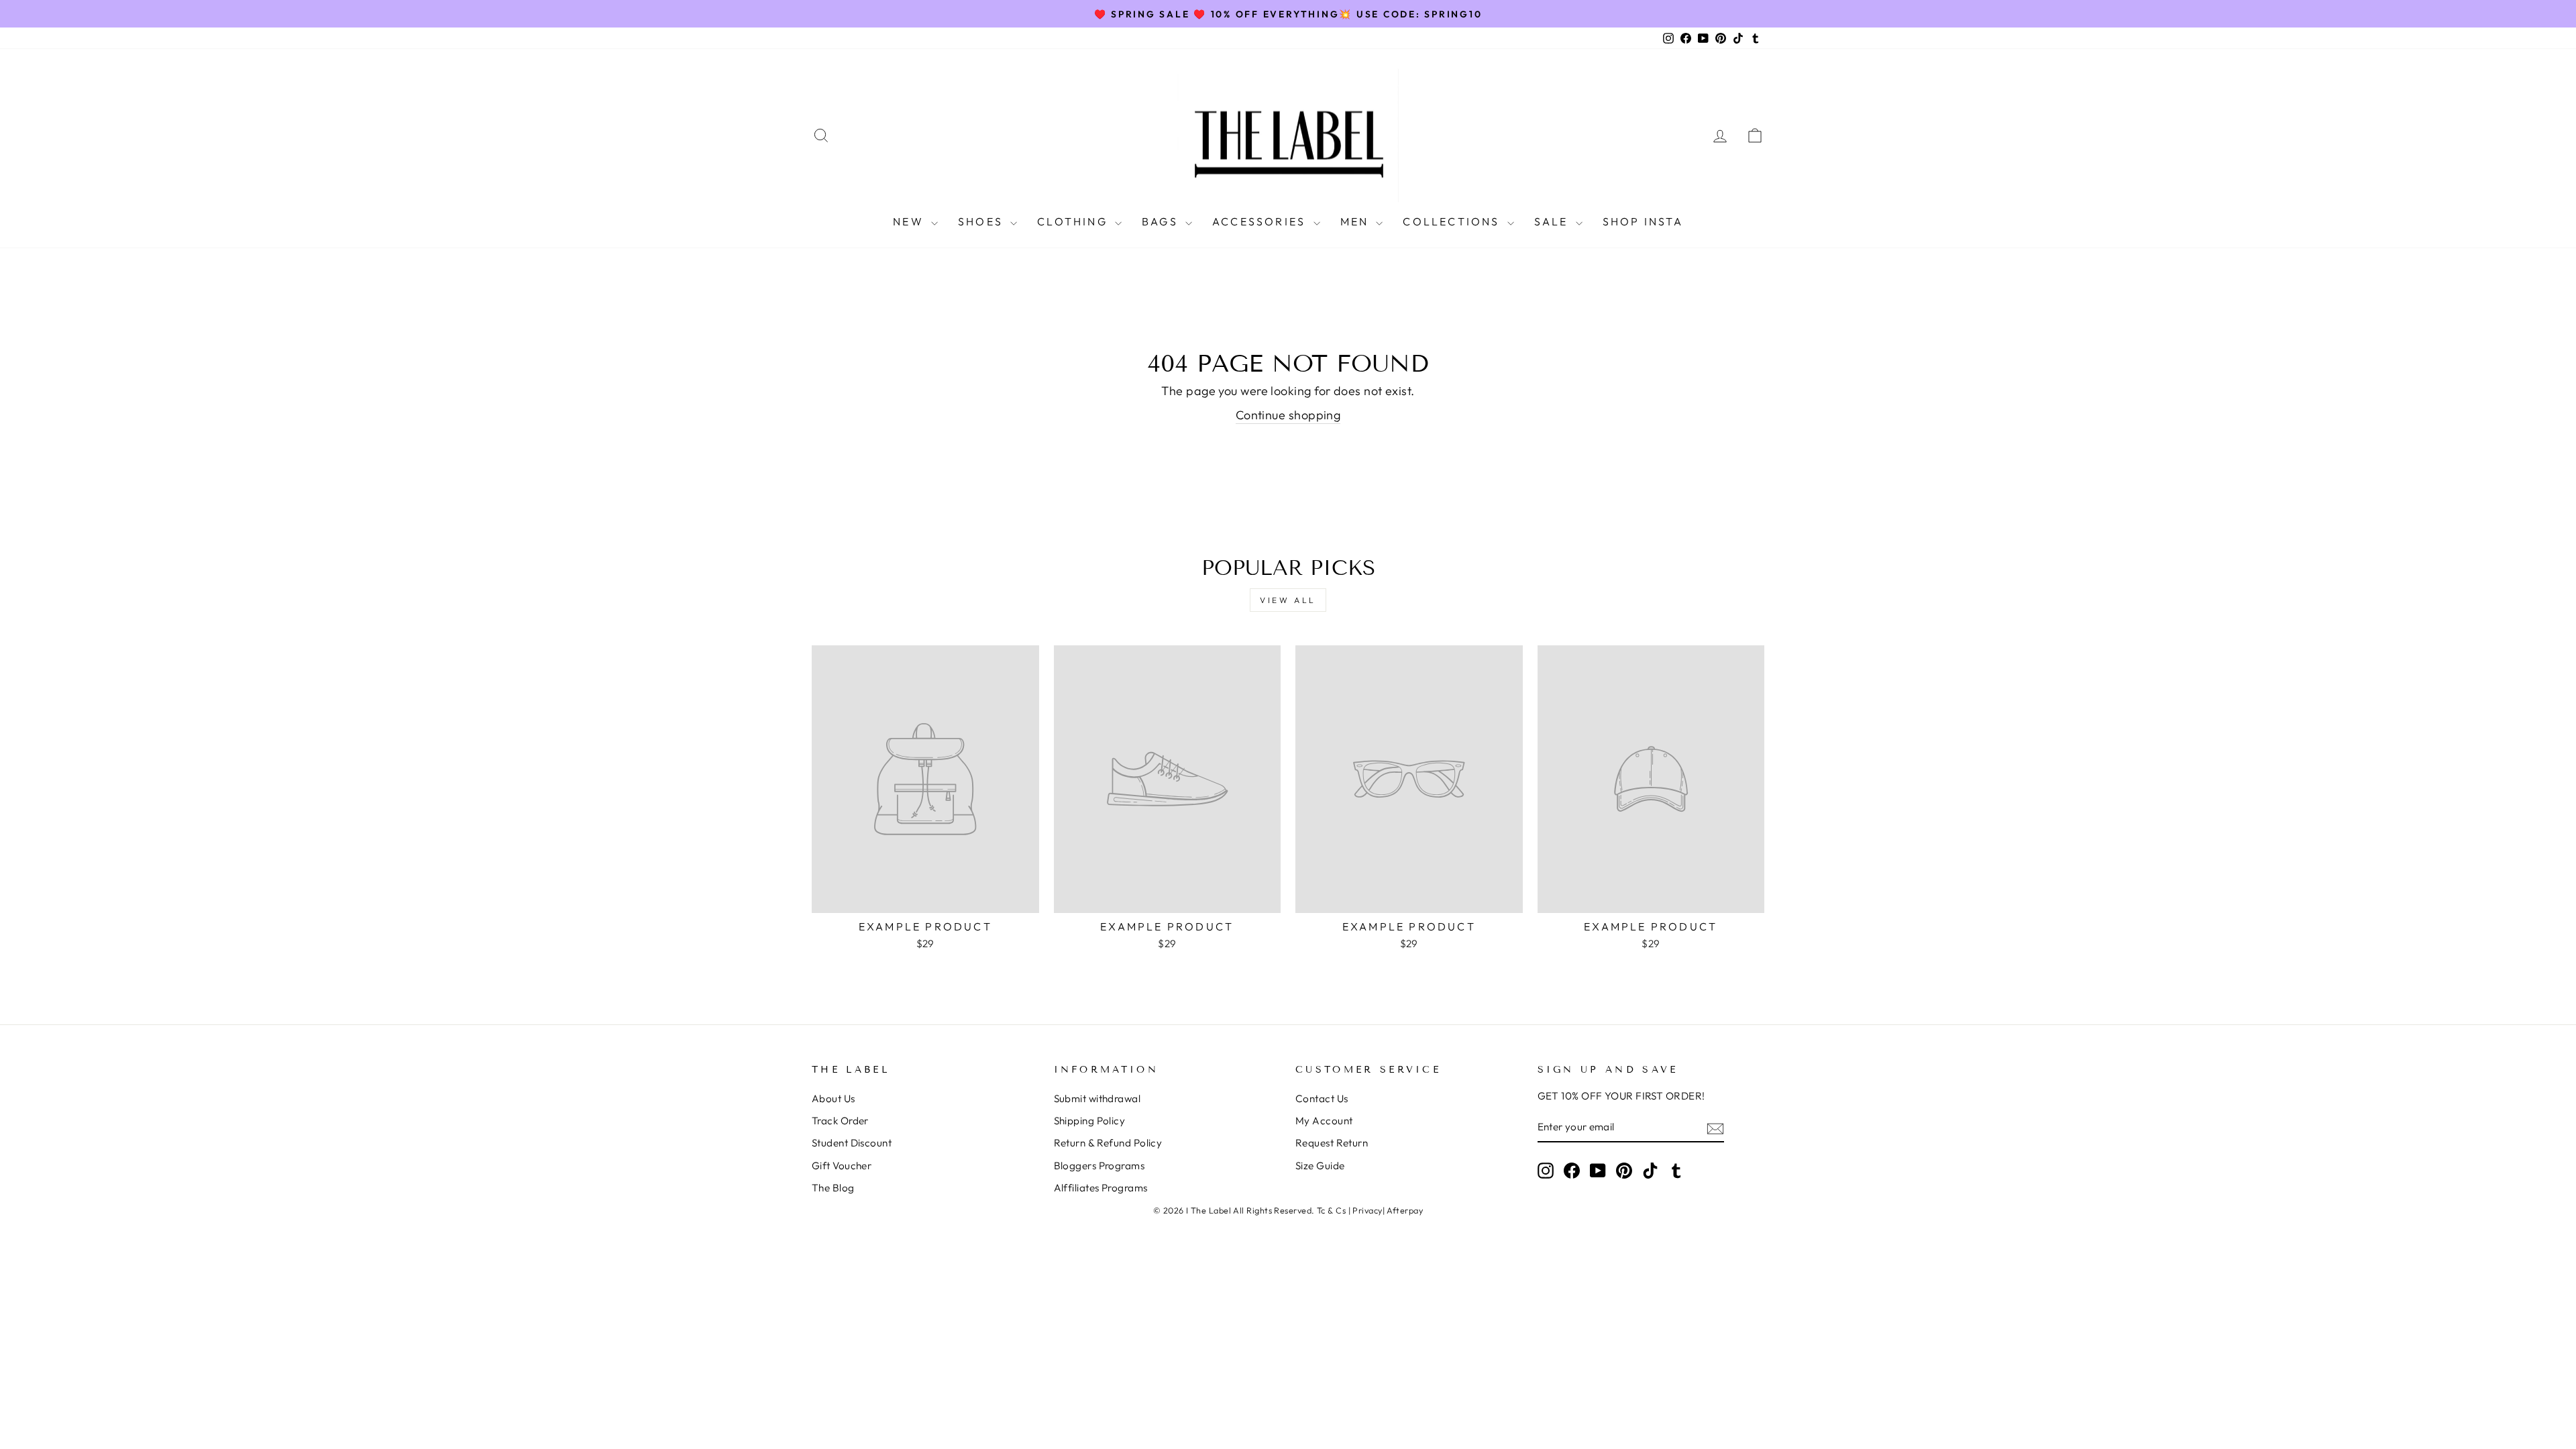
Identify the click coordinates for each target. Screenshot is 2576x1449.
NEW (910, 221)
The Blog (833, 1188)
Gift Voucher (842, 1166)
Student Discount (852, 1143)
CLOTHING (1074, 221)
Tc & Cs (1331, 1210)
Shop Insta (1643, 221)
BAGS (1162, 221)
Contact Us (1322, 1098)
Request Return (1332, 1143)
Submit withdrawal (1097, 1098)
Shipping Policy (1090, 1121)
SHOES (982, 221)
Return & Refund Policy (1108, 1143)
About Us (834, 1098)
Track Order (840, 1121)
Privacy (1367, 1210)
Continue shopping (1288, 415)
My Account (1324, 1121)
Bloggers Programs (1099, 1166)
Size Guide (1320, 1166)
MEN (1357, 221)
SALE (1553, 221)
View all (1288, 600)
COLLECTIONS (1453, 221)
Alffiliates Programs (1101, 1188)
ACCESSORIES (1261, 221)
